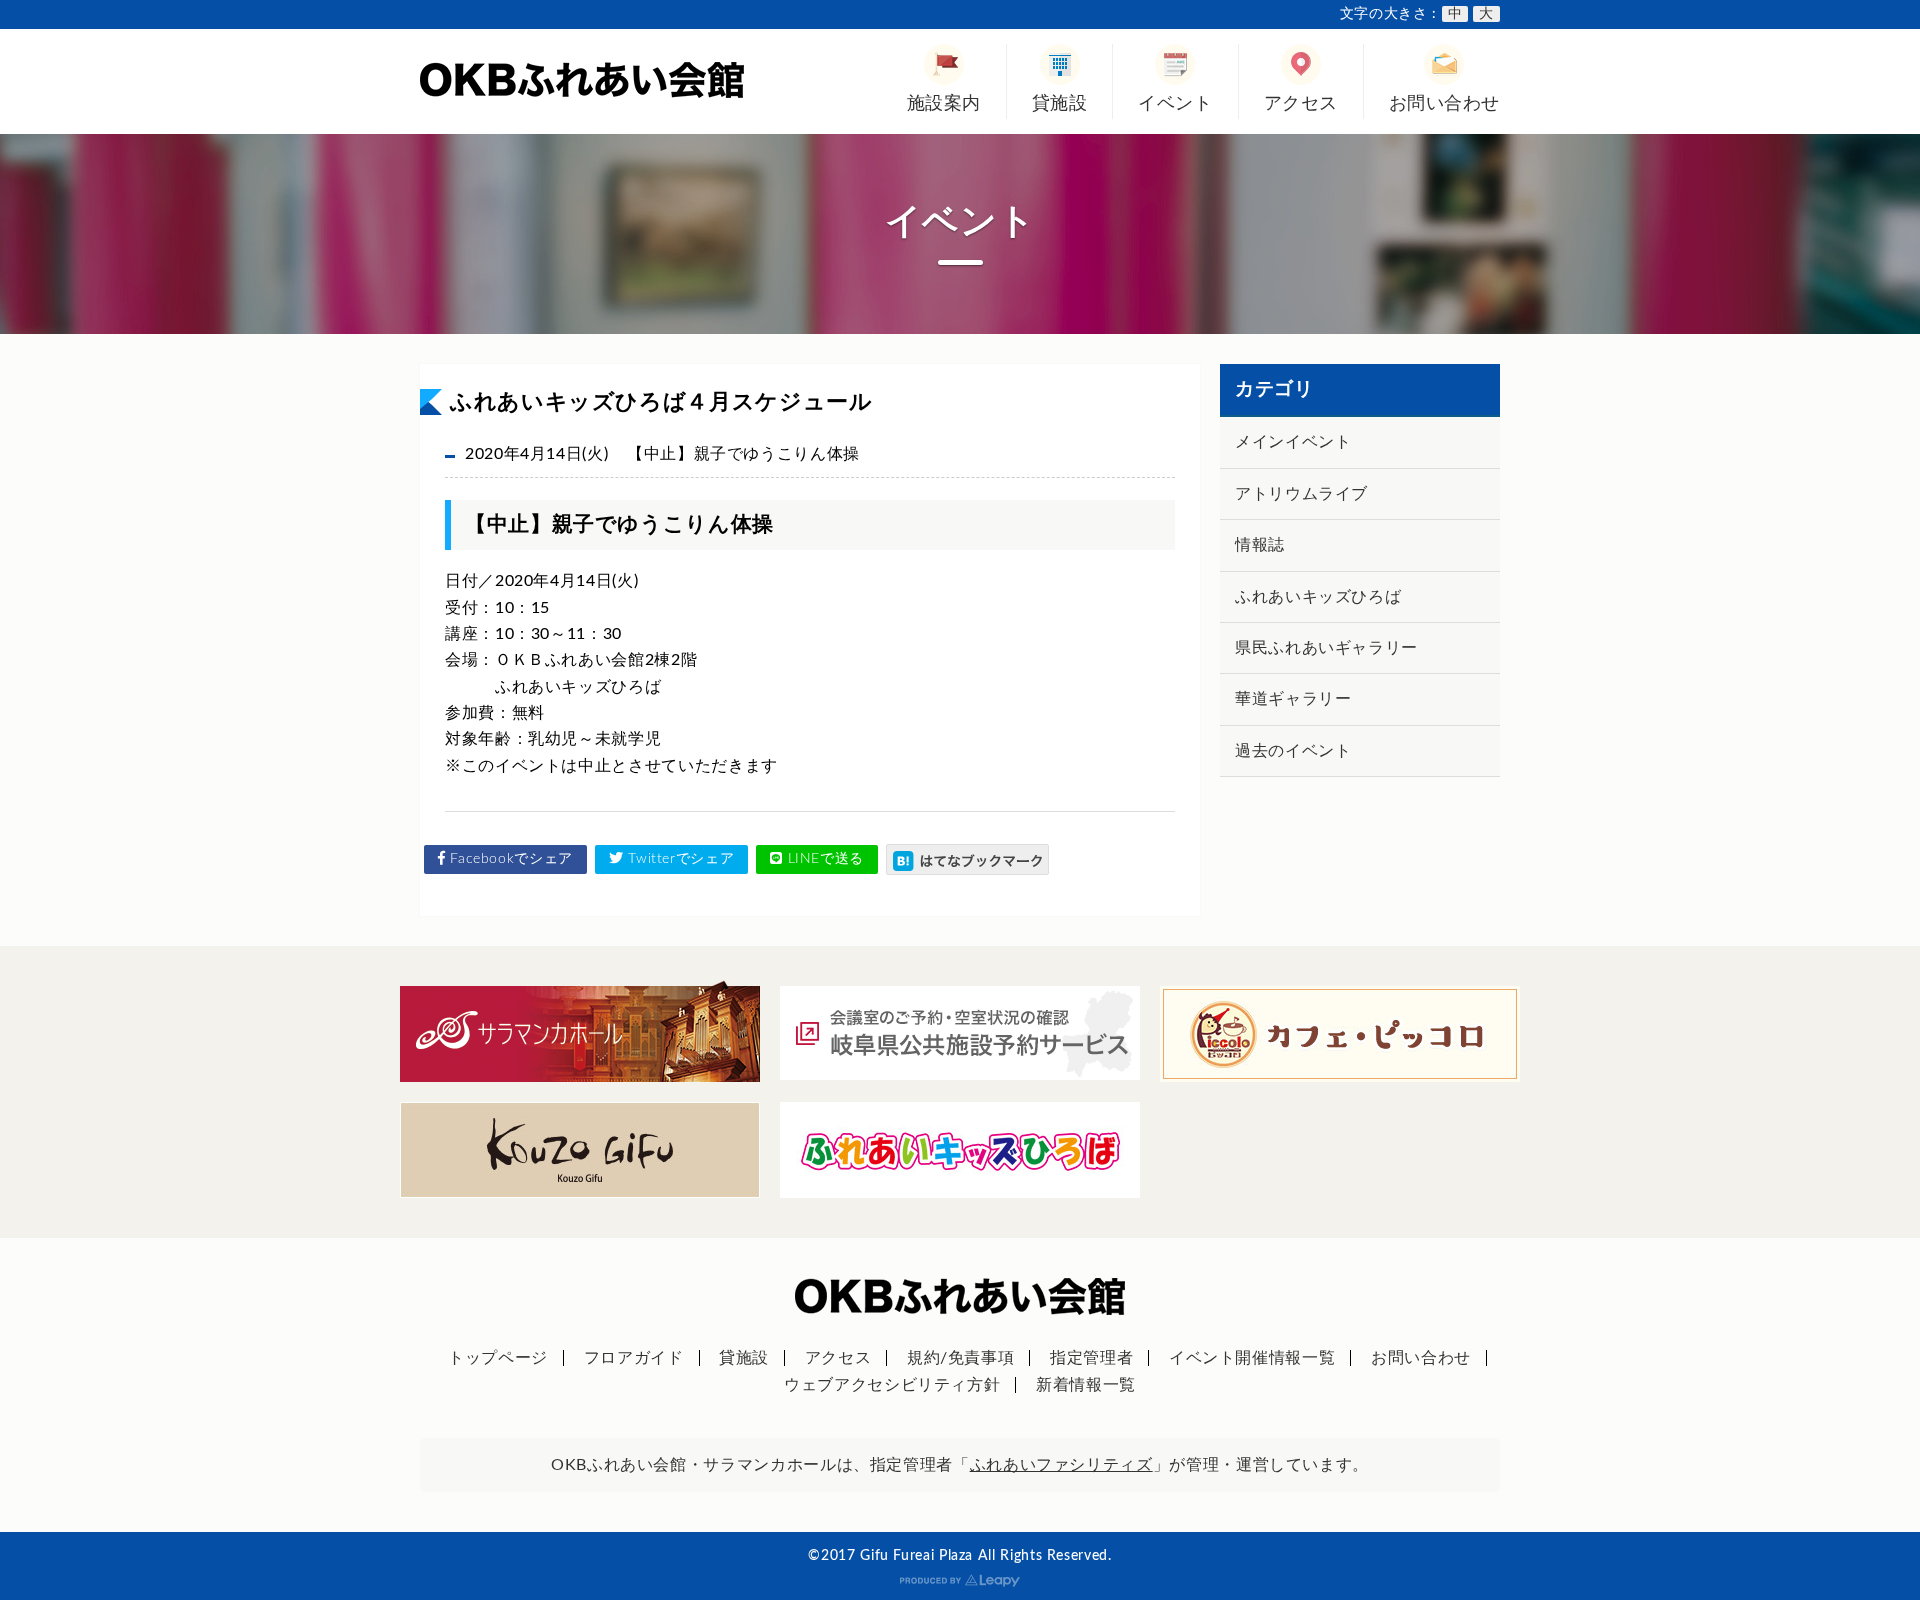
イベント (1175, 103)
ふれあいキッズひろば (1318, 597)
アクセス (1301, 103)
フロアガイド (634, 1358)
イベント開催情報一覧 (1252, 1358)
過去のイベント (1293, 751)
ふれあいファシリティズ (1061, 1465)
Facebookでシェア (509, 859)
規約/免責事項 (960, 1358)
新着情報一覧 (1086, 1385)
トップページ (498, 1358)
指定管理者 (1091, 1358)
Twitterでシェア (679, 859)
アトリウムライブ (1301, 494)
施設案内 (944, 103)
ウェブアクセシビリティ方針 (892, 1385)
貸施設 (1060, 103)
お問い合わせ (1444, 103)
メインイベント (1293, 442)
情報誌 (1260, 545)
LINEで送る (823, 859)
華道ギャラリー (1293, 699)
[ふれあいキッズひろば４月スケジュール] (967, 859)
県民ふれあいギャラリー (1326, 648)
